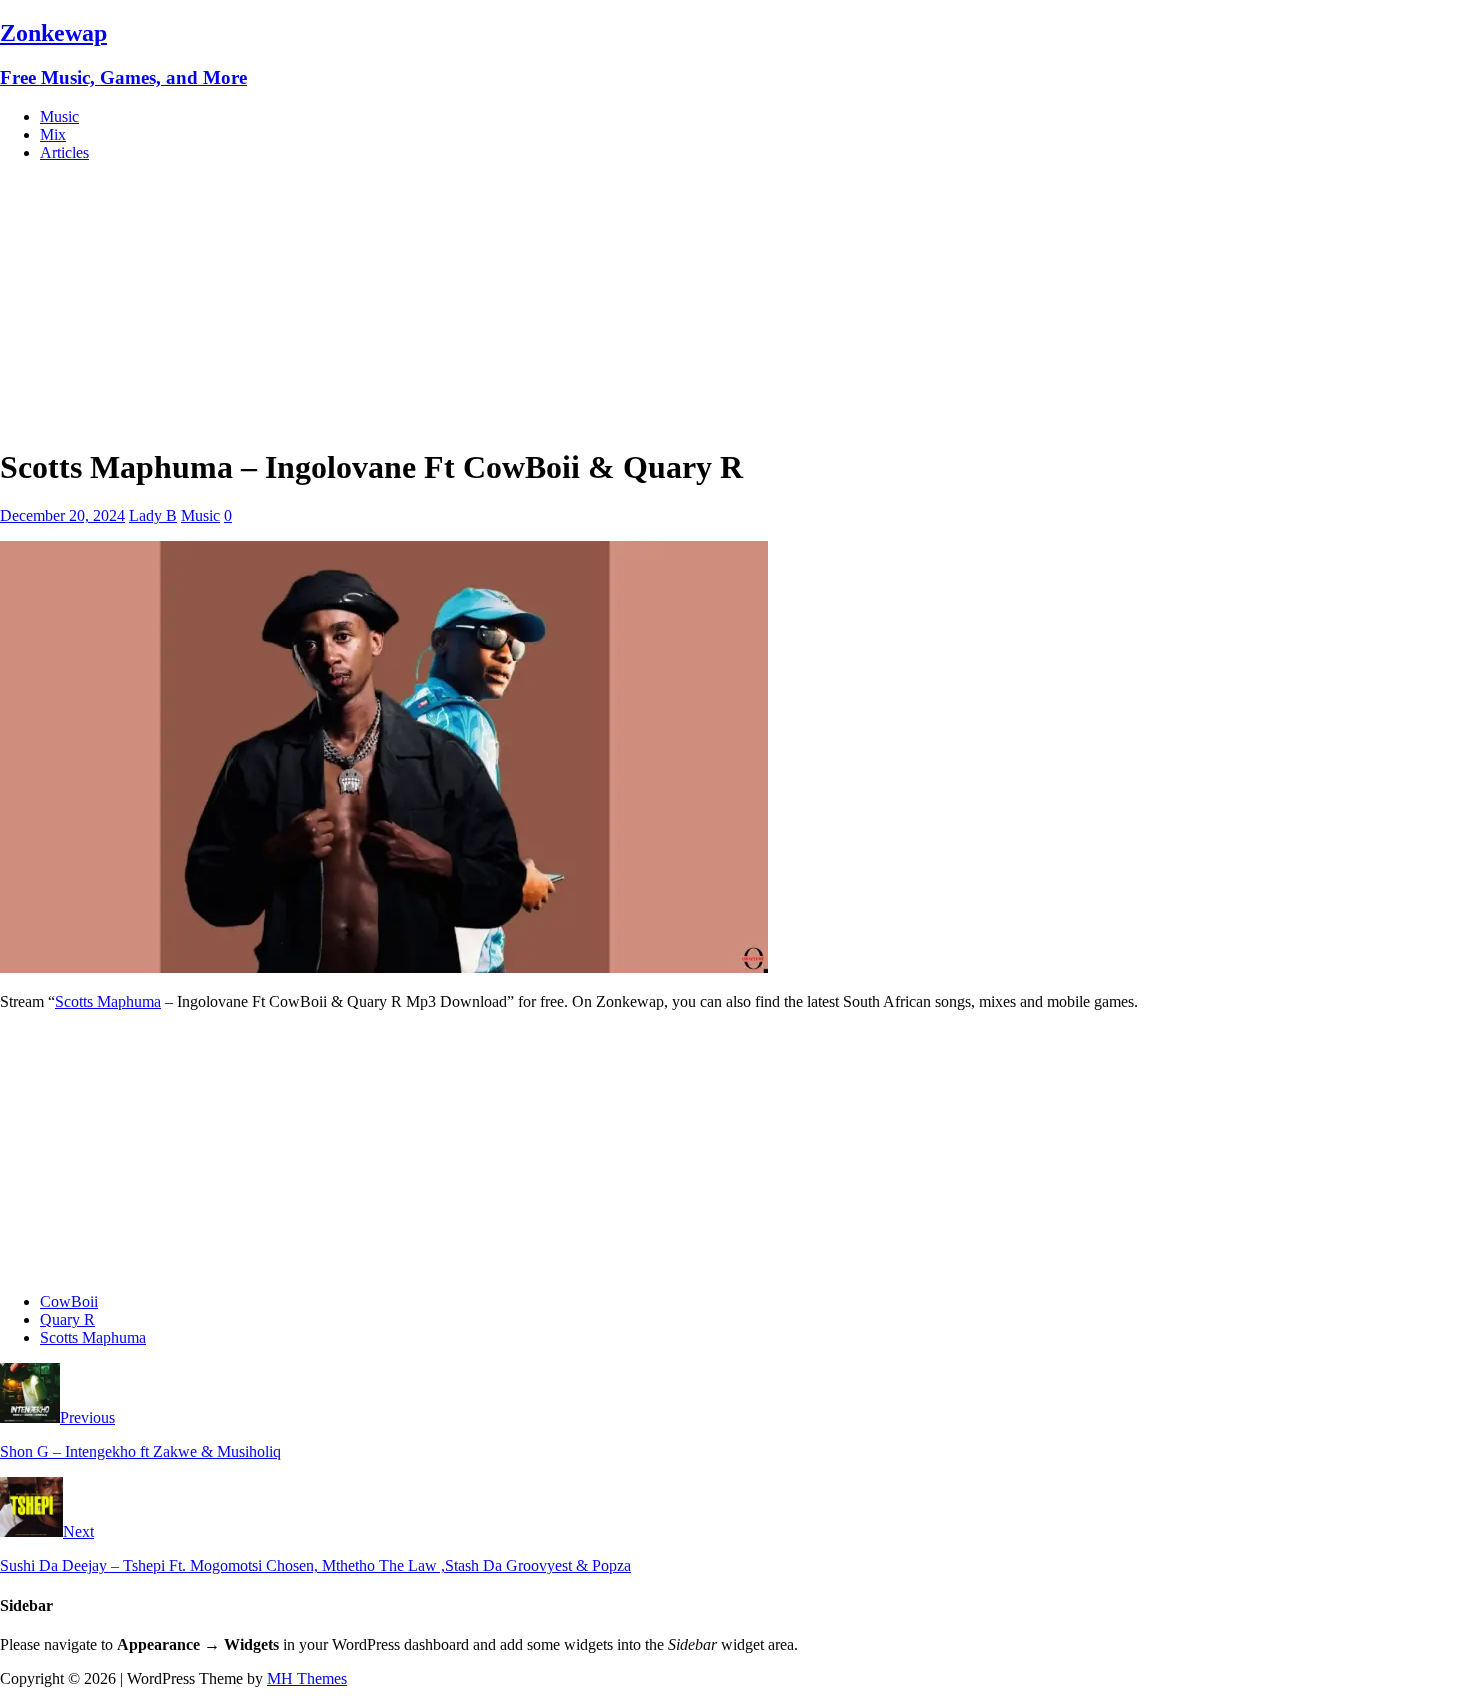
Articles (64, 152)
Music (59, 116)
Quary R (67, 1319)
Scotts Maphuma (108, 1001)
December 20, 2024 (62, 515)
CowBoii (69, 1301)
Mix (53, 134)
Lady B (153, 515)
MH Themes (307, 1678)
